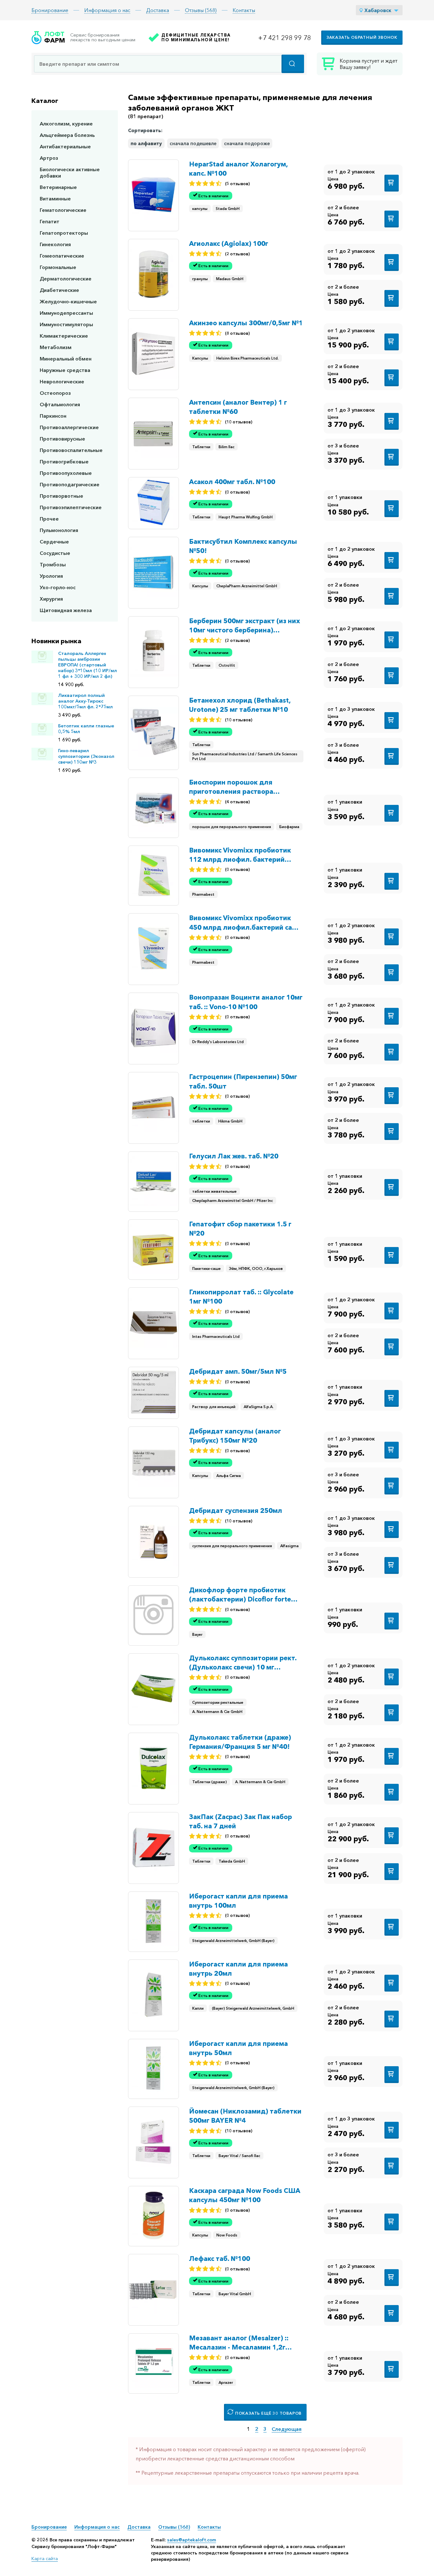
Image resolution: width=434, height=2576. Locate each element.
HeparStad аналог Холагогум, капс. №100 (238, 169)
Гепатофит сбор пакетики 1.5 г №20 (240, 1229)
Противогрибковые (64, 462)
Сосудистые (55, 553)
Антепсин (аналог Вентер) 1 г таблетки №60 (238, 407)
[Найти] (293, 64)
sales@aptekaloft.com (192, 2540)
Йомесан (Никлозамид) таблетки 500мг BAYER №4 (245, 2116)
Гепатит (50, 221)
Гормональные (58, 267)
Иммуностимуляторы (66, 324)
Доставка (158, 10)
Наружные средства (65, 370)
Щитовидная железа (66, 610)
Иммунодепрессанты (66, 313)
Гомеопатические (62, 256)
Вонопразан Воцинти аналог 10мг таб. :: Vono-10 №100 (246, 1002)
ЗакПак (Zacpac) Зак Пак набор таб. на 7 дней (241, 1821)
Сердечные (54, 542)
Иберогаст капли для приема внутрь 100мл (238, 1901)
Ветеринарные (58, 187)
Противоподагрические (70, 484)
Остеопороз (55, 393)
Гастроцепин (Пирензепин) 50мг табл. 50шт (243, 1081)
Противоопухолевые (66, 473)
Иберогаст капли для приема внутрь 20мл (238, 1969)
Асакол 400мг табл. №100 (232, 482)
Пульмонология (59, 530)
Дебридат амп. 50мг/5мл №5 (238, 1371)
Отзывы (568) (201, 10)
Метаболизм (56, 347)
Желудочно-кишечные (68, 301)
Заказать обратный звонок (362, 37)
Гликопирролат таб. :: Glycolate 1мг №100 (241, 1297)
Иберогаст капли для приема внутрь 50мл (238, 2048)
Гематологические (63, 210)
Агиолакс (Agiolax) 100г (229, 243)
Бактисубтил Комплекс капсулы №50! (243, 546)
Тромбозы (53, 564)
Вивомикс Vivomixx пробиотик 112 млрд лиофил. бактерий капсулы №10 (240, 855)
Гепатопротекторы (64, 233)
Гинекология (55, 244)
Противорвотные (61, 496)
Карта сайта (45, 2559)
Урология (51, 576)
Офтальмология (60, 404)
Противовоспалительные (71, 450)
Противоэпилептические (71, 507)
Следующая (287, 2429)
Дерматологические (66, 279)
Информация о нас (107, 10)
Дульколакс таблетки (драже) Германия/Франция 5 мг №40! (240, 1742)
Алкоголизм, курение (66, 124)
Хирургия (51, 599)
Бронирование (50, 10)
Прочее (49, 519)
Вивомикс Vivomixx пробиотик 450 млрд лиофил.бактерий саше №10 (245, 923)
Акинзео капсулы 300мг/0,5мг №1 (246, 323)
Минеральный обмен (66, 359)
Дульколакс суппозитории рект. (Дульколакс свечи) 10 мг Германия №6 (243, 1663)
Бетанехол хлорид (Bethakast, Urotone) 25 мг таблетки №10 (240, 705)
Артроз (49, 158)
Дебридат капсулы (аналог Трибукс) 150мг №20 (235, 1436)
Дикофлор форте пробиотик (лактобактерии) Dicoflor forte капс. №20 (240, 1595)
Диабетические (59, 290)
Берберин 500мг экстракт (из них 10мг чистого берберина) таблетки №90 (244, 626)
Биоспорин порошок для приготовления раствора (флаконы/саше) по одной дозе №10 (242, 787)
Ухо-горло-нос (58, 587)
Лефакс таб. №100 (220, 2259)
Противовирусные (62, 439)
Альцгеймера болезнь (67, 135)
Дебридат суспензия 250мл (236, 1511)
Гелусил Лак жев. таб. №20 (234, 1156)
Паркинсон (53, 416)
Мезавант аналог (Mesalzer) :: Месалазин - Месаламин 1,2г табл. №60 (239, 2343)
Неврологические (62, 381)
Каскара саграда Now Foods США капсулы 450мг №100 (245, 2195)
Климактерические (64, 336)
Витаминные (55, 199)
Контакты (244, 10)
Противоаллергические (69, 427)
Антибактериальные (65, 146)
